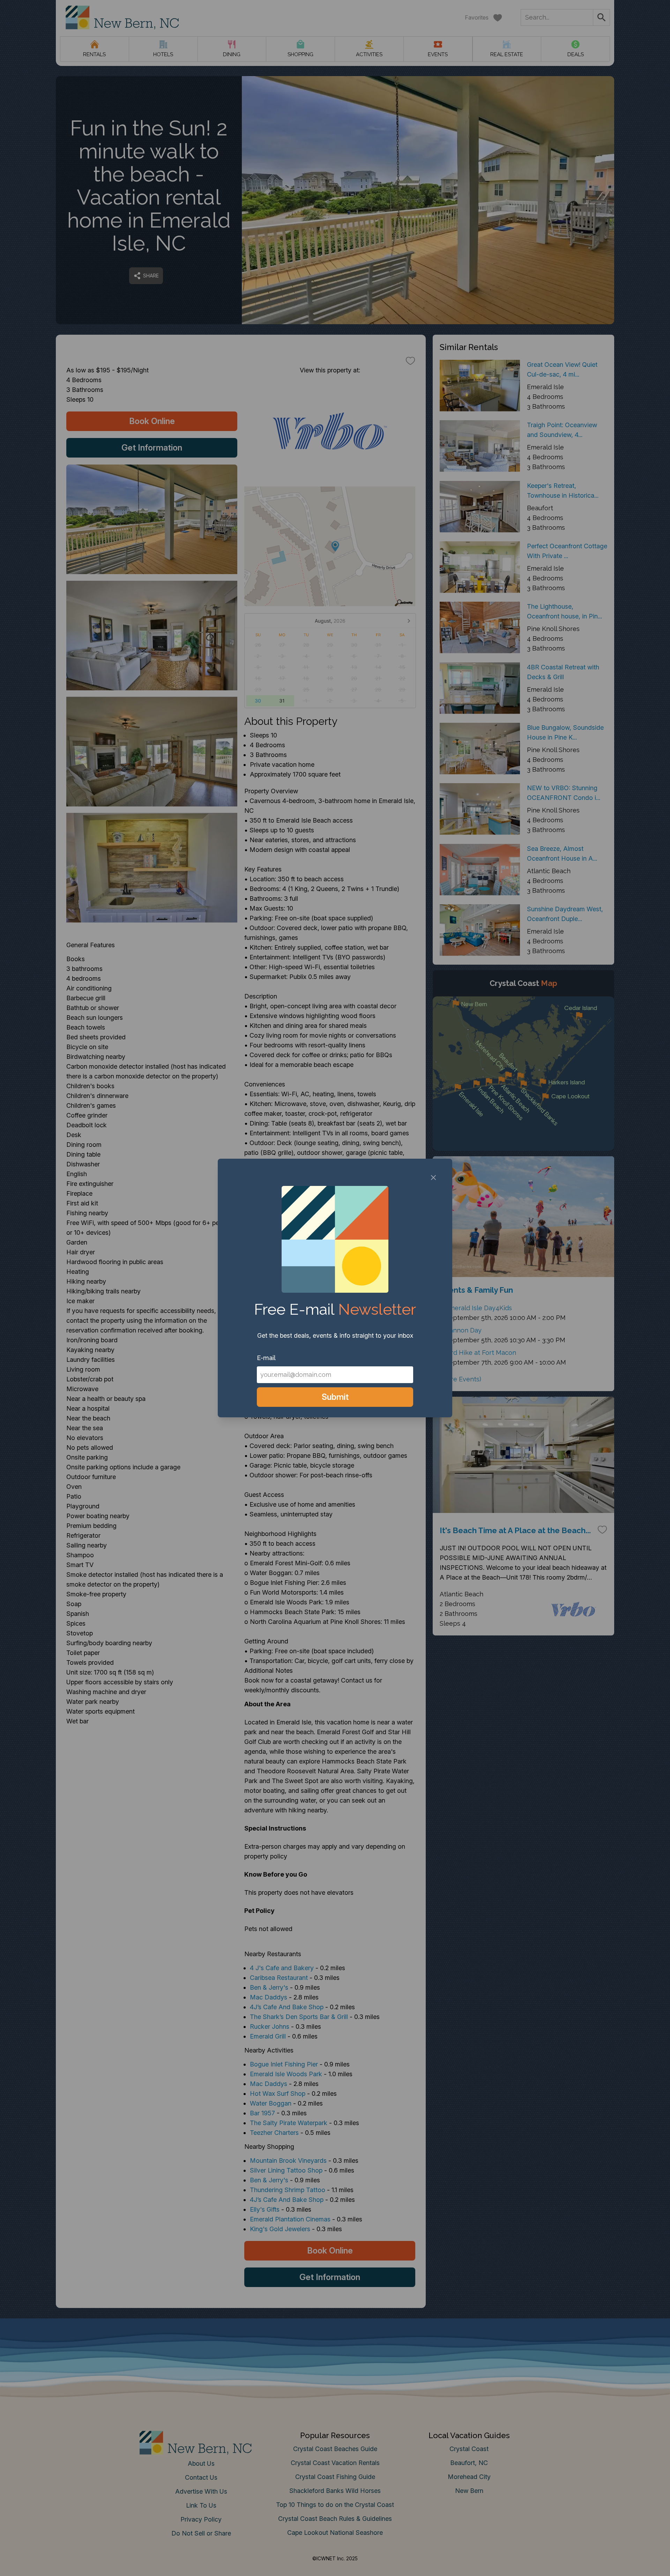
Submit (335, 1397)
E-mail (266, 1358)
